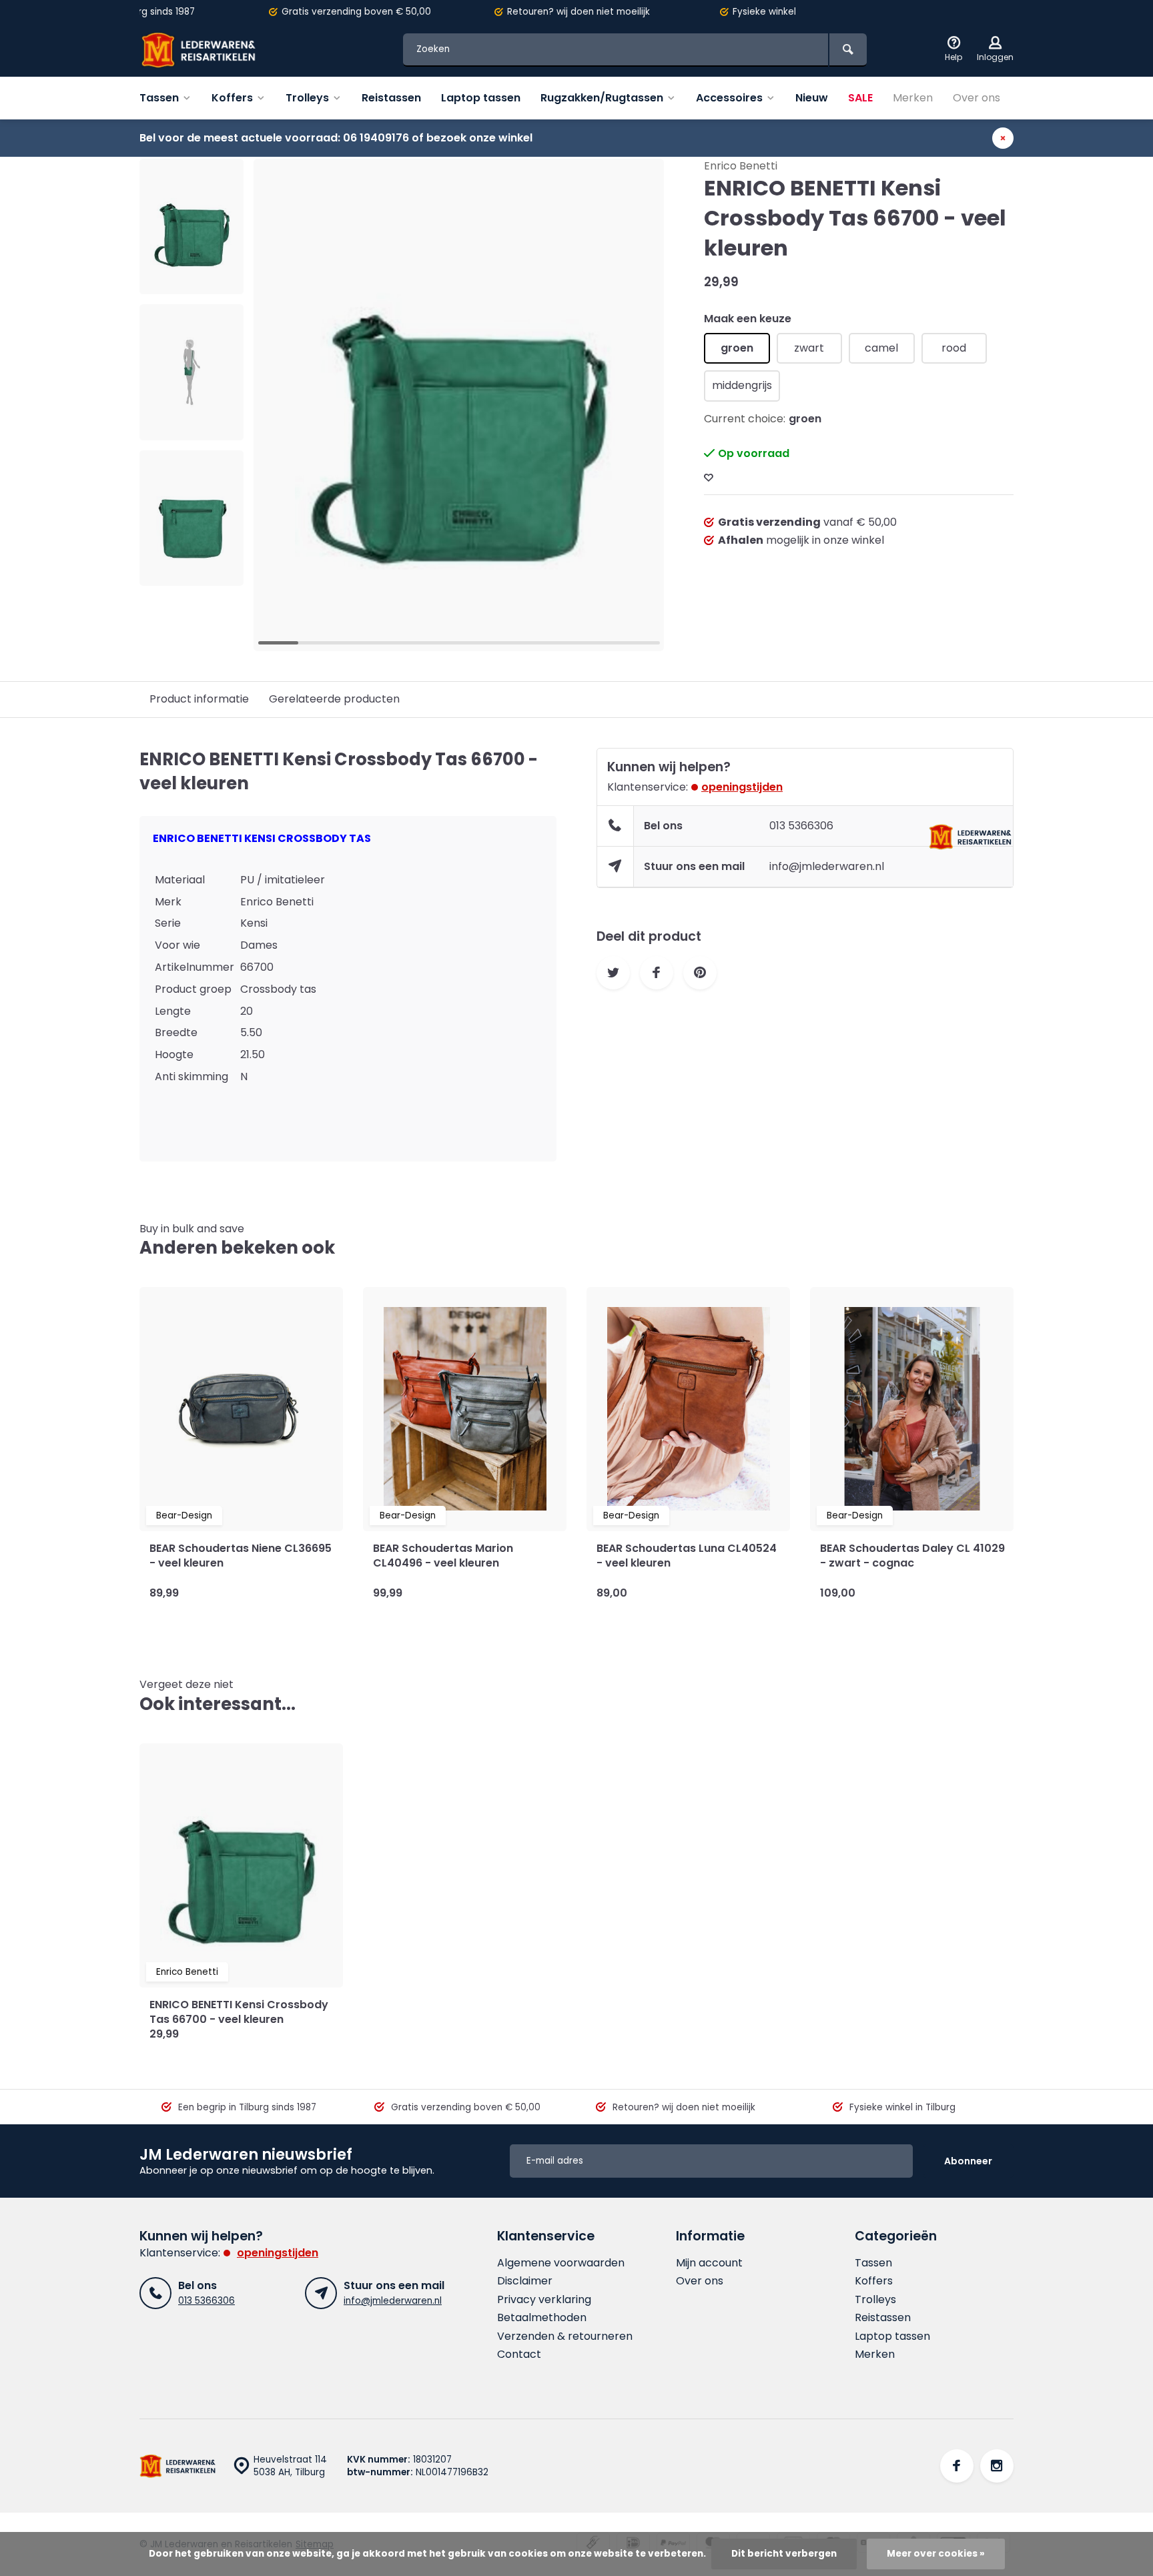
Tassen (159, 98)
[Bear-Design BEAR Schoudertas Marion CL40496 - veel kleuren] (465, 1409)
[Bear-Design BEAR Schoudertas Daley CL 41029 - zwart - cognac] (912, 1409)
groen (737, 348)
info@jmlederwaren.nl (827, 866)
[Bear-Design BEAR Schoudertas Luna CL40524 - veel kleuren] (688, 1409)
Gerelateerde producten (334, 699)
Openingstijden (742, 787)
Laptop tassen (481, 98)
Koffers (232, 98)
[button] (191, 574)
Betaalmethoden (542, 2318)
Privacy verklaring (544, 2300)
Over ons (977, 98)
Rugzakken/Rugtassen (602, 98)
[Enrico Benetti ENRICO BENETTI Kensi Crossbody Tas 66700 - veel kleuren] (241, 1865)
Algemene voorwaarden (561, 2263)
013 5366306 (801, 826)
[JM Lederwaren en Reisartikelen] (220, 50)
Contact (519, 2354)
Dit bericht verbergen (784, 2554)
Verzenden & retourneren (565, 2336)
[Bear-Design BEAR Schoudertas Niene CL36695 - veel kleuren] (241, 1409)
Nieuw (812, 98)
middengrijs (742, 385)
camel (881, 348)
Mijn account (709, 2263)
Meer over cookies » (936, 2554)
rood (954, 348)
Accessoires (729, 98)
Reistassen (391, 98)
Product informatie (199, 699)
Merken (913, 98)
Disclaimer (525, 2281)
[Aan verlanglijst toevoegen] (709, 478)
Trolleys (307, 98)
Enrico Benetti (741, 166)
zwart (809, 348)
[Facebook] (957, 2466)
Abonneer (968, 2161)
